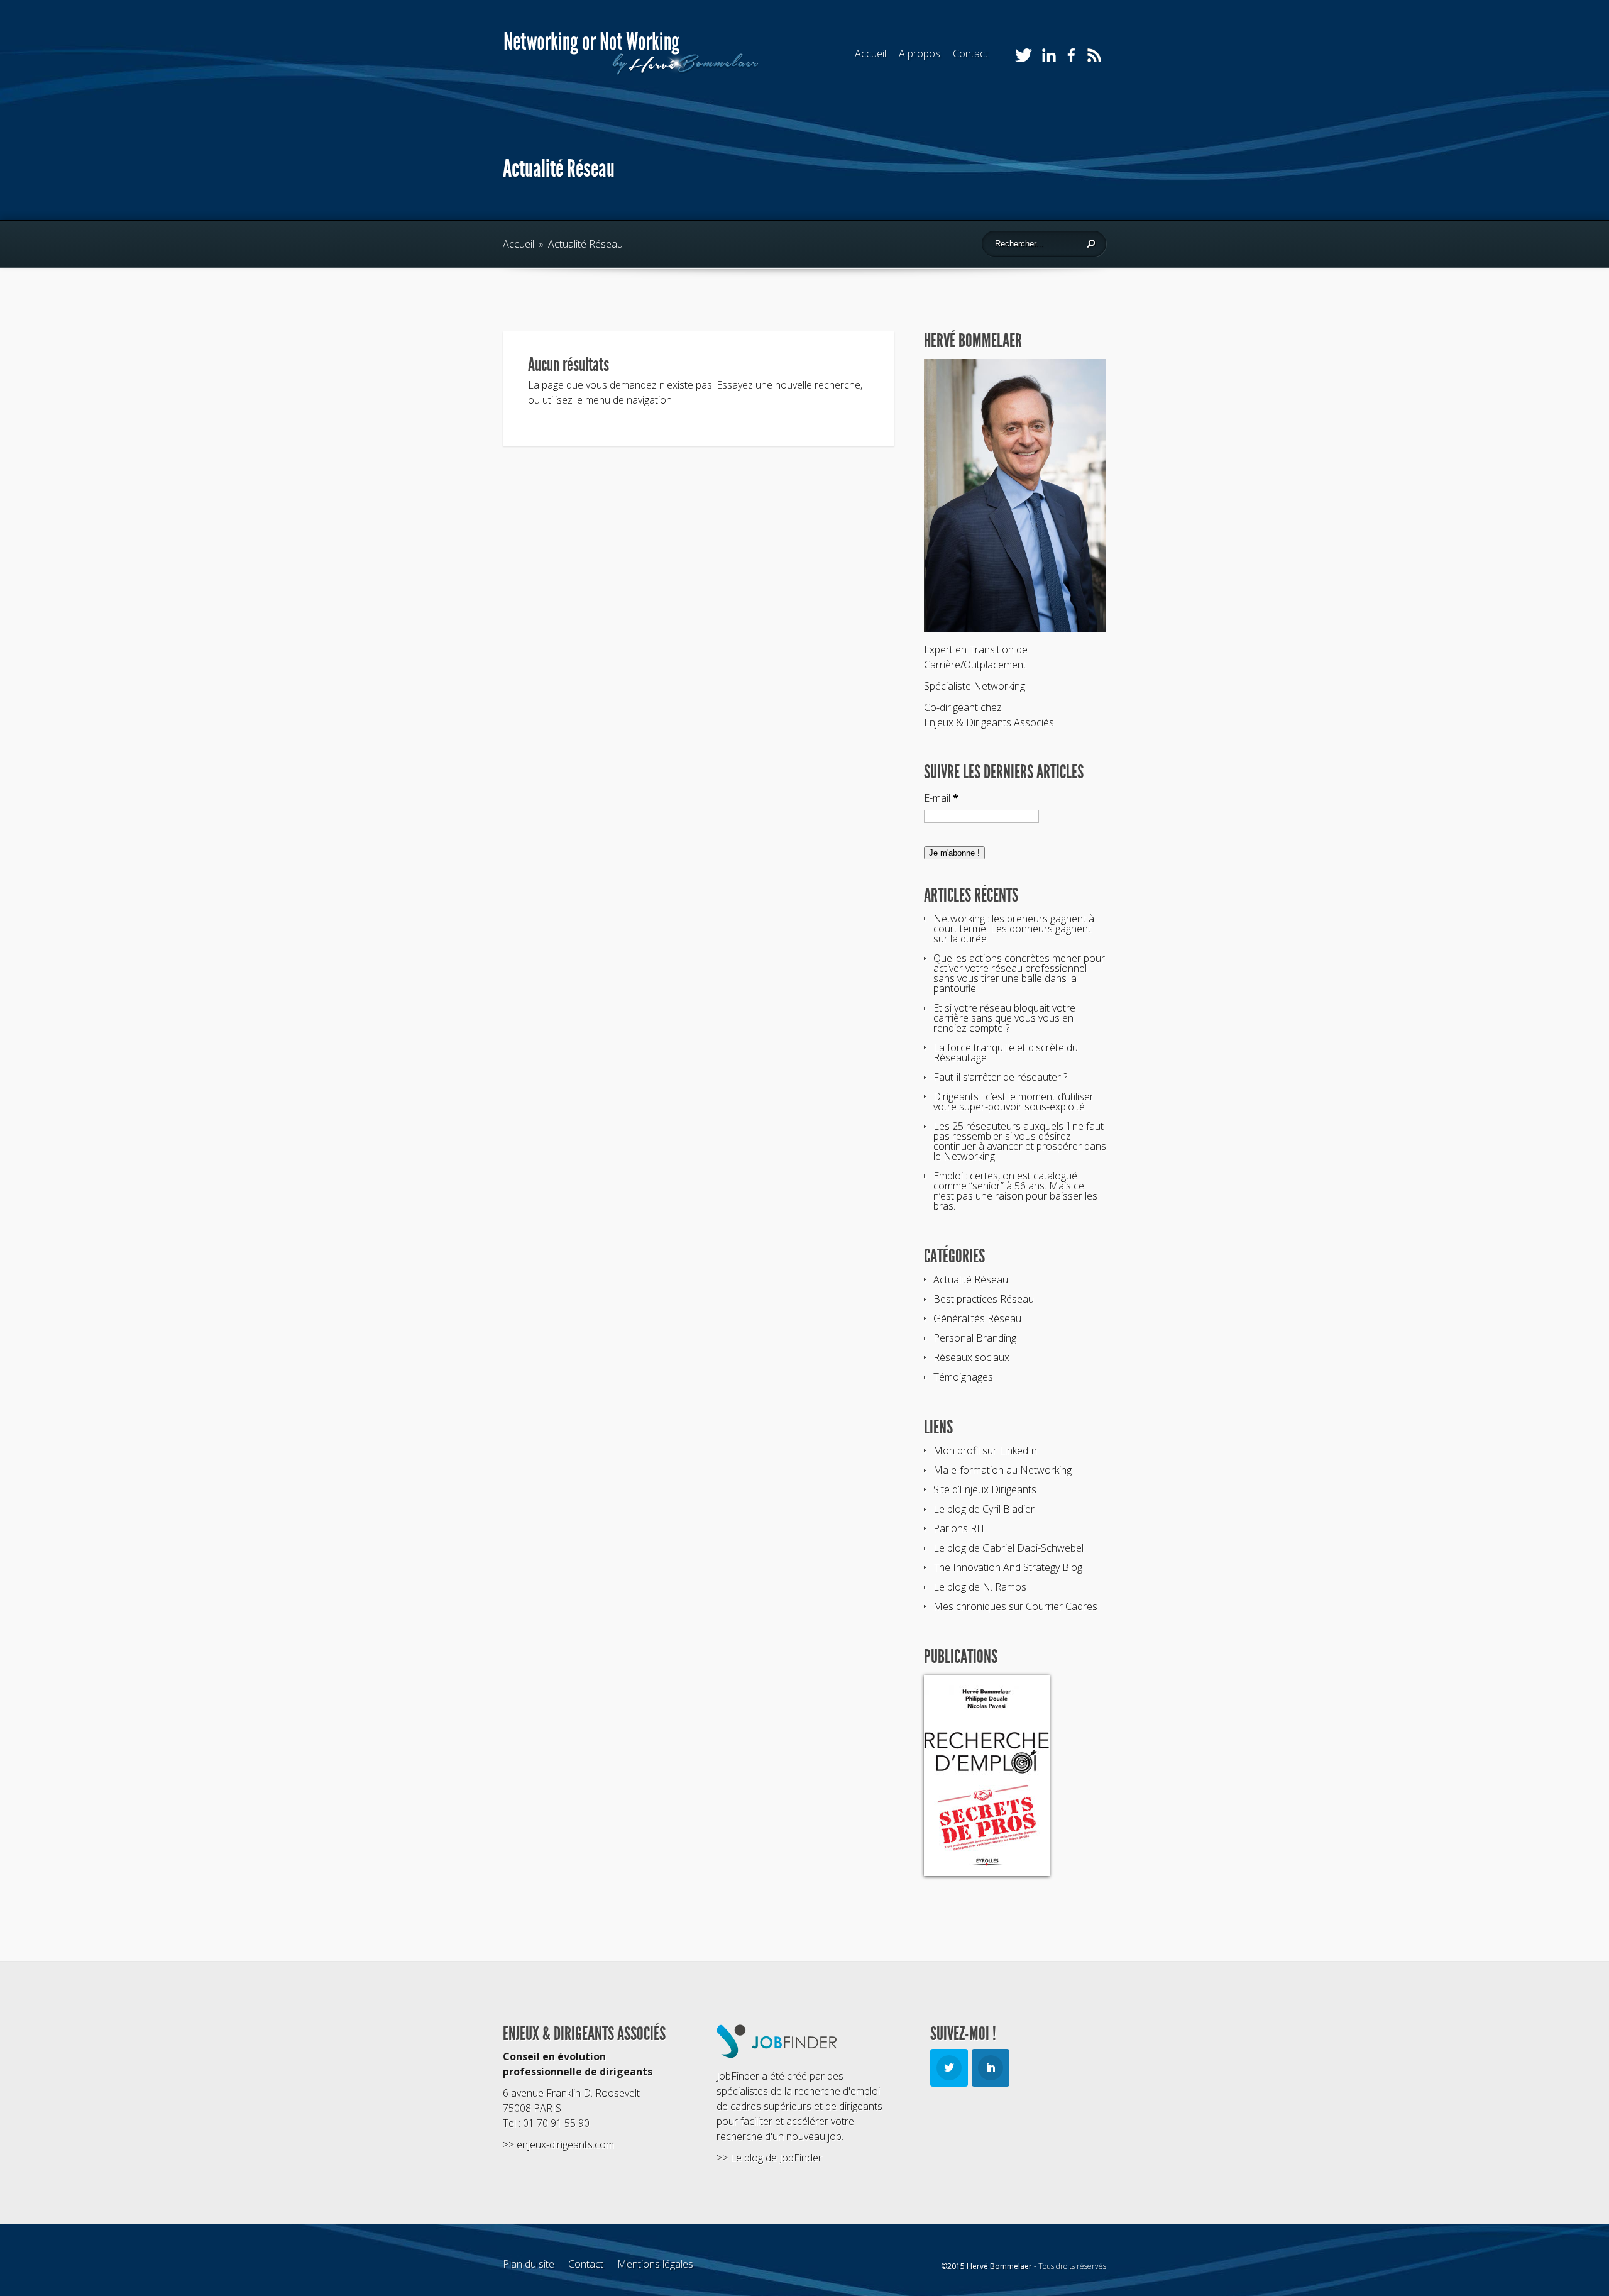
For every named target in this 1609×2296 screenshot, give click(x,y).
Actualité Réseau (971, 1279)
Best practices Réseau (984, 1299)
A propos (920, 53)
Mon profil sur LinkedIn (985, 1450)
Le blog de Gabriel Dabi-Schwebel (1008, 1548)
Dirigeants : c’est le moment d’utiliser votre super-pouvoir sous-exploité (1013, 1101)
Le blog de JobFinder (776, 2158)
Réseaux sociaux (971, 1357)
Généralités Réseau (977, 1318)
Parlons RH (959, 1528)
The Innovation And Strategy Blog (1008, 1567)
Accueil (870, 53)
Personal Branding (975, 1338)
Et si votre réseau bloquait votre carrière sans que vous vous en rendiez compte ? (1004, 1018)
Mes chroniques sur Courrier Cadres (1015, 1606)
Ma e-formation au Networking (1002, 1470)
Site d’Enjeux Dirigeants (985, 1489)
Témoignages (963, 1377)
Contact (970, 53)
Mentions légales (655, 2264)
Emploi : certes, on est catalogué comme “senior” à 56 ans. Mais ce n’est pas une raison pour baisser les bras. (1015, 1191)
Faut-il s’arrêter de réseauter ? (1000, 1077)
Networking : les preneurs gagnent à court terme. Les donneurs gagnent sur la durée (1014, 929)
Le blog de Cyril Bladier (984, 1509)
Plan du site (529, 2264)
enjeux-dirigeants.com (565, 2144)
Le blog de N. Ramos (980, 1587)
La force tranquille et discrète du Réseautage (1006, 1052)
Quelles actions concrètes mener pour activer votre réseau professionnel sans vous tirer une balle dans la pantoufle (1019, 973)
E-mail (941, 798)
